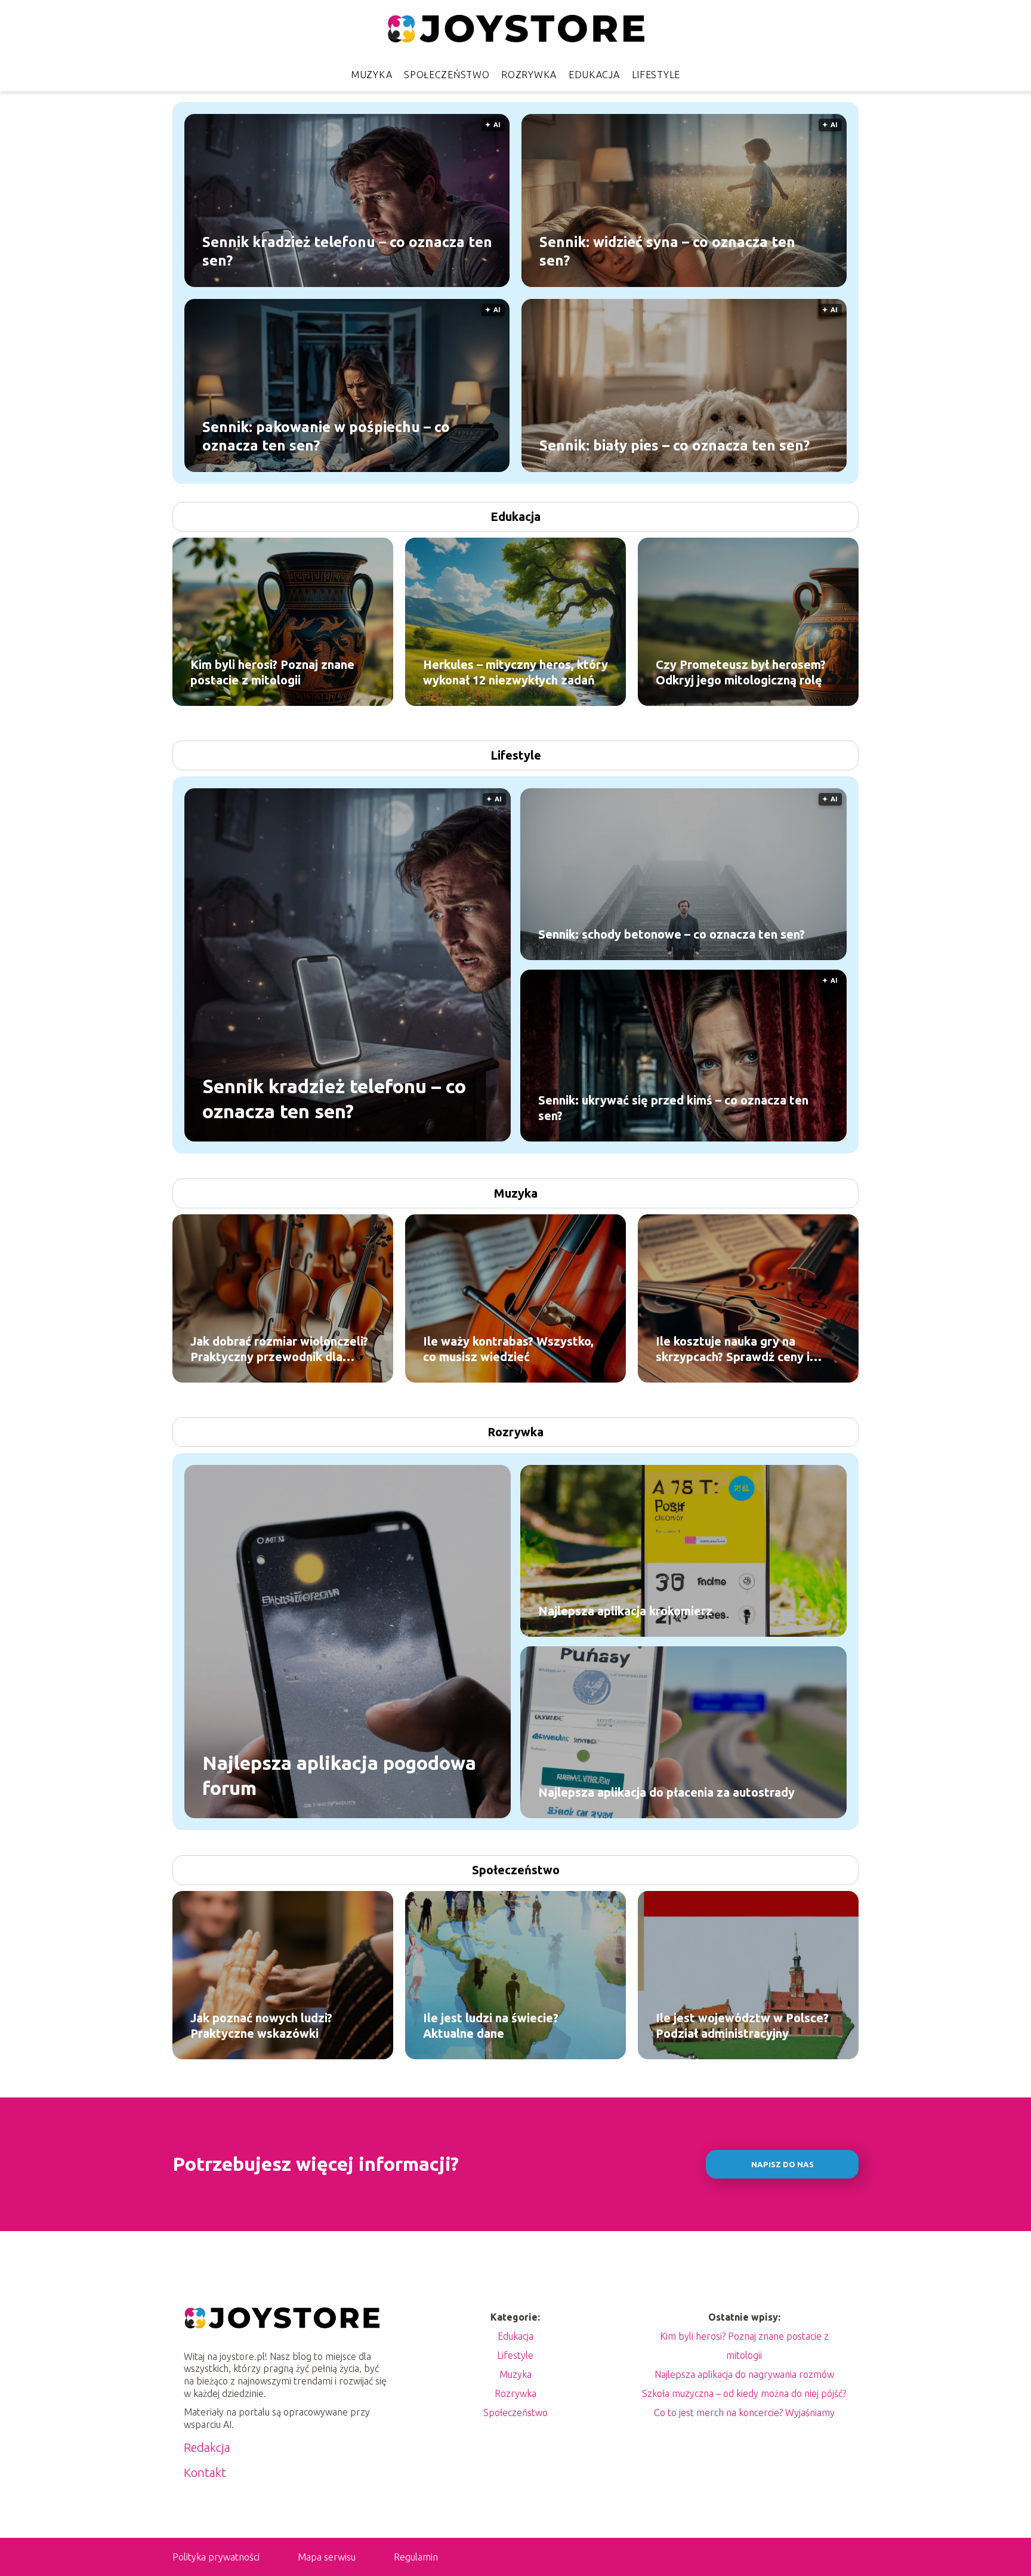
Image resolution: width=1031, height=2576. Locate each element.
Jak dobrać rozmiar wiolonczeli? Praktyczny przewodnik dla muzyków (279, 1349)
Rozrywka (529, 75)
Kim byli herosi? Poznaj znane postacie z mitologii (272, 672)
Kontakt (205, 2472)
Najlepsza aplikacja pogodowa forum (339, 1775)
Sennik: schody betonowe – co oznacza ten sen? (672, 934)
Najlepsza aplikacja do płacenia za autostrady (666, 1792)
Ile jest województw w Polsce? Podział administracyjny (742, 2026)
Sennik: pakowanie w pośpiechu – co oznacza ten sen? (326, 436)
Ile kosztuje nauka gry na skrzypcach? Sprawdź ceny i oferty (733, 1349)
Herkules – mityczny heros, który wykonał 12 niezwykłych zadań (515, 672)
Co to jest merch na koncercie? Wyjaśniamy (744, 2413)
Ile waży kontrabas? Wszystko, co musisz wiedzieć (508, 1349)
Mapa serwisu (327, 2557)
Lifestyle (656, 75)
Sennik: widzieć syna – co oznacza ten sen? (667, 251)
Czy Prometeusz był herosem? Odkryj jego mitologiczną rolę (741, 672)
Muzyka (371, 75)
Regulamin (416, 2557)
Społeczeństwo (447, 75)
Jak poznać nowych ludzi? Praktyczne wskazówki (261, 2026)
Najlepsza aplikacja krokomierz (625, 1611)
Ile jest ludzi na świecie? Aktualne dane (491, 2026)
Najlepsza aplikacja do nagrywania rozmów (744, 2374)
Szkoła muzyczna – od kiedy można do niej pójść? (744, 2393)
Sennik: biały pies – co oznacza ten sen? (675, 445)
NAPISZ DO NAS (782, 2165)
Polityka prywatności (216, 2557)
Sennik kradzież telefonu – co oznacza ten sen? (347, 251)
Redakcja (207, 2447)
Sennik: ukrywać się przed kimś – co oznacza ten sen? (673, 1108)
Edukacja (594, 75)
